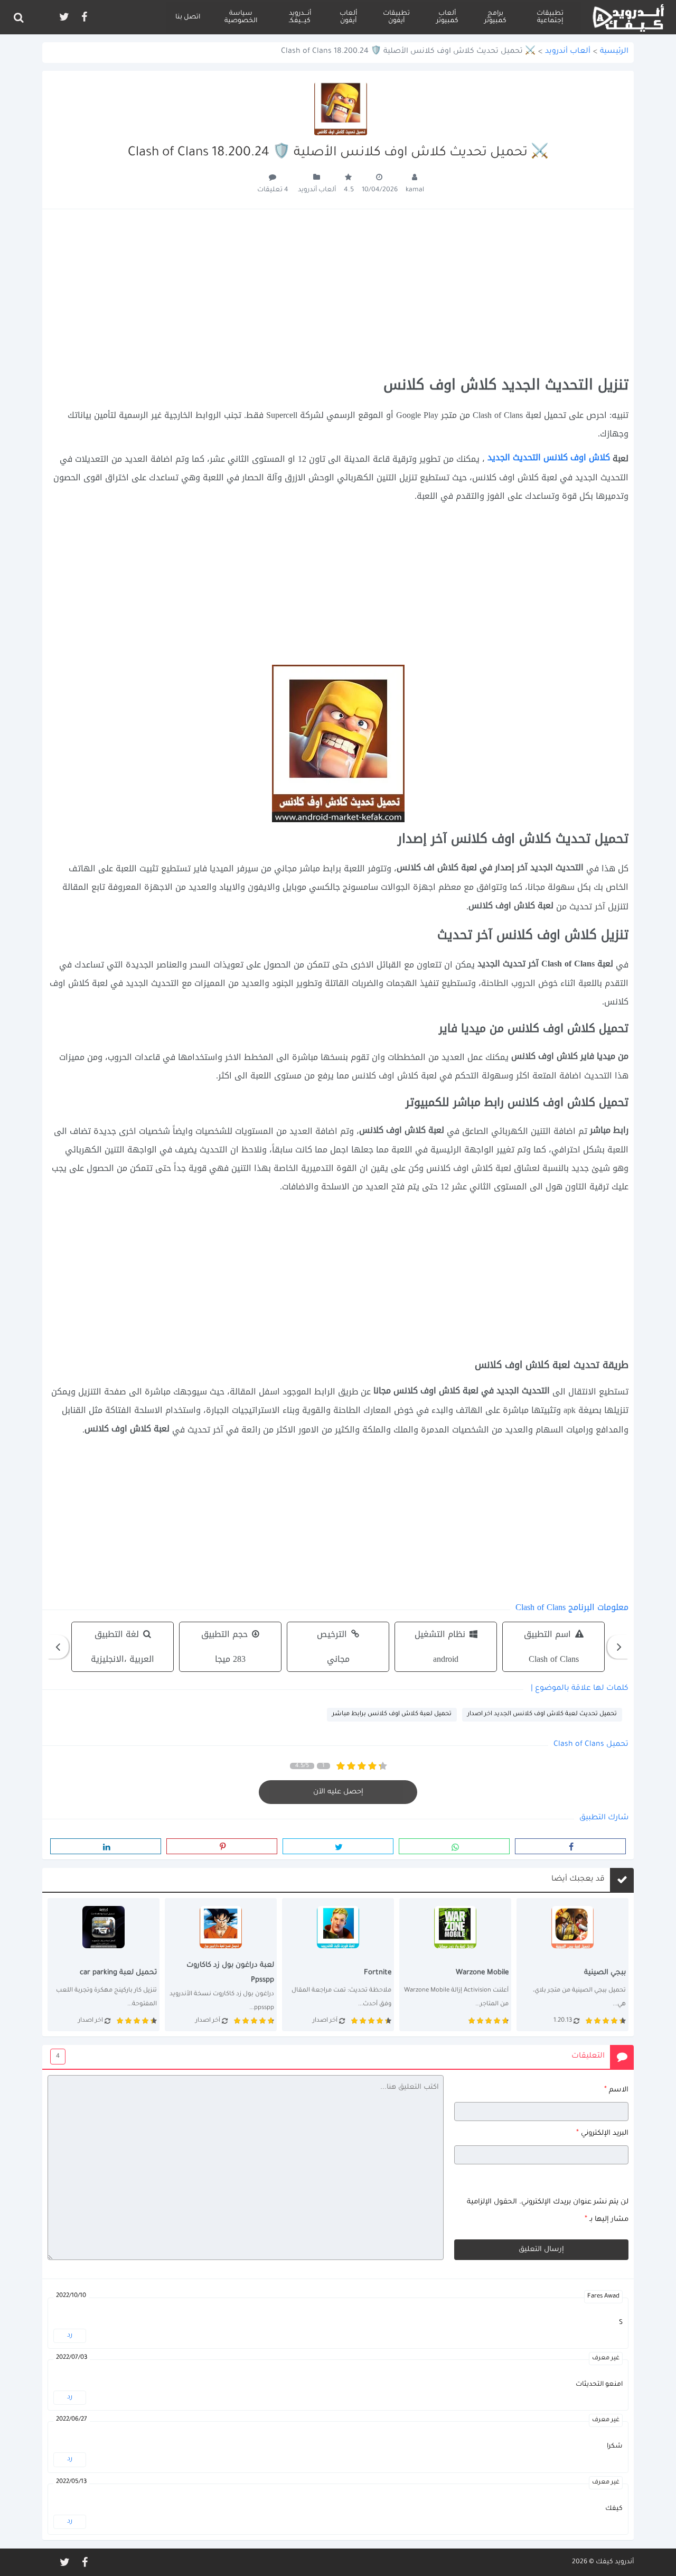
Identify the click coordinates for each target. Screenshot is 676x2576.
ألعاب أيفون (348, 17)
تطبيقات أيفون (396, 17)
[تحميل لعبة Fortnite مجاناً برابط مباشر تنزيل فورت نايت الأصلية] (338, 1965)
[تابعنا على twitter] (63, 17)
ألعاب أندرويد (568, 52)
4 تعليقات (273, 190)
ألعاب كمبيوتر (447, 17)
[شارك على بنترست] (222, 1846)
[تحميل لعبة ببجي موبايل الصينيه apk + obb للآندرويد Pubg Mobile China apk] (572, 1965)
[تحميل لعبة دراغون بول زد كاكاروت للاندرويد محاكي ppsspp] (221, 1965)
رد (70, 2336)
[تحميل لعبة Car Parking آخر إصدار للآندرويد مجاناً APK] (104, 1965)
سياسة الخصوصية (241, 17)
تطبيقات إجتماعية (550, 17)
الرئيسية (614, 52)
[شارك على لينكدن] (106, 1846)
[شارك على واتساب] (454, 1846)
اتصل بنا (188, 17)
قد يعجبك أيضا (578, 1880)
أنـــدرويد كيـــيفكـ (300, 17)
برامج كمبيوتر (495, 17)
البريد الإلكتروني (602, 2133)
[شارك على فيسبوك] (570, 1846)
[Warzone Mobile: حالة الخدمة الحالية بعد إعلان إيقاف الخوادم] (455, 1965)
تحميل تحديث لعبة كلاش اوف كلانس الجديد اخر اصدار (542, 1714)
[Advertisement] (338, 293)
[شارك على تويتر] (338, 1846)
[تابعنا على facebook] (83, 17)
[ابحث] (18, 17)
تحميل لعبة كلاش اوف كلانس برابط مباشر (392, 1714)
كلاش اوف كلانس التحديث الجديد (550, 457)
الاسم (616, 2090)
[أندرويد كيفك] (628, 17)
